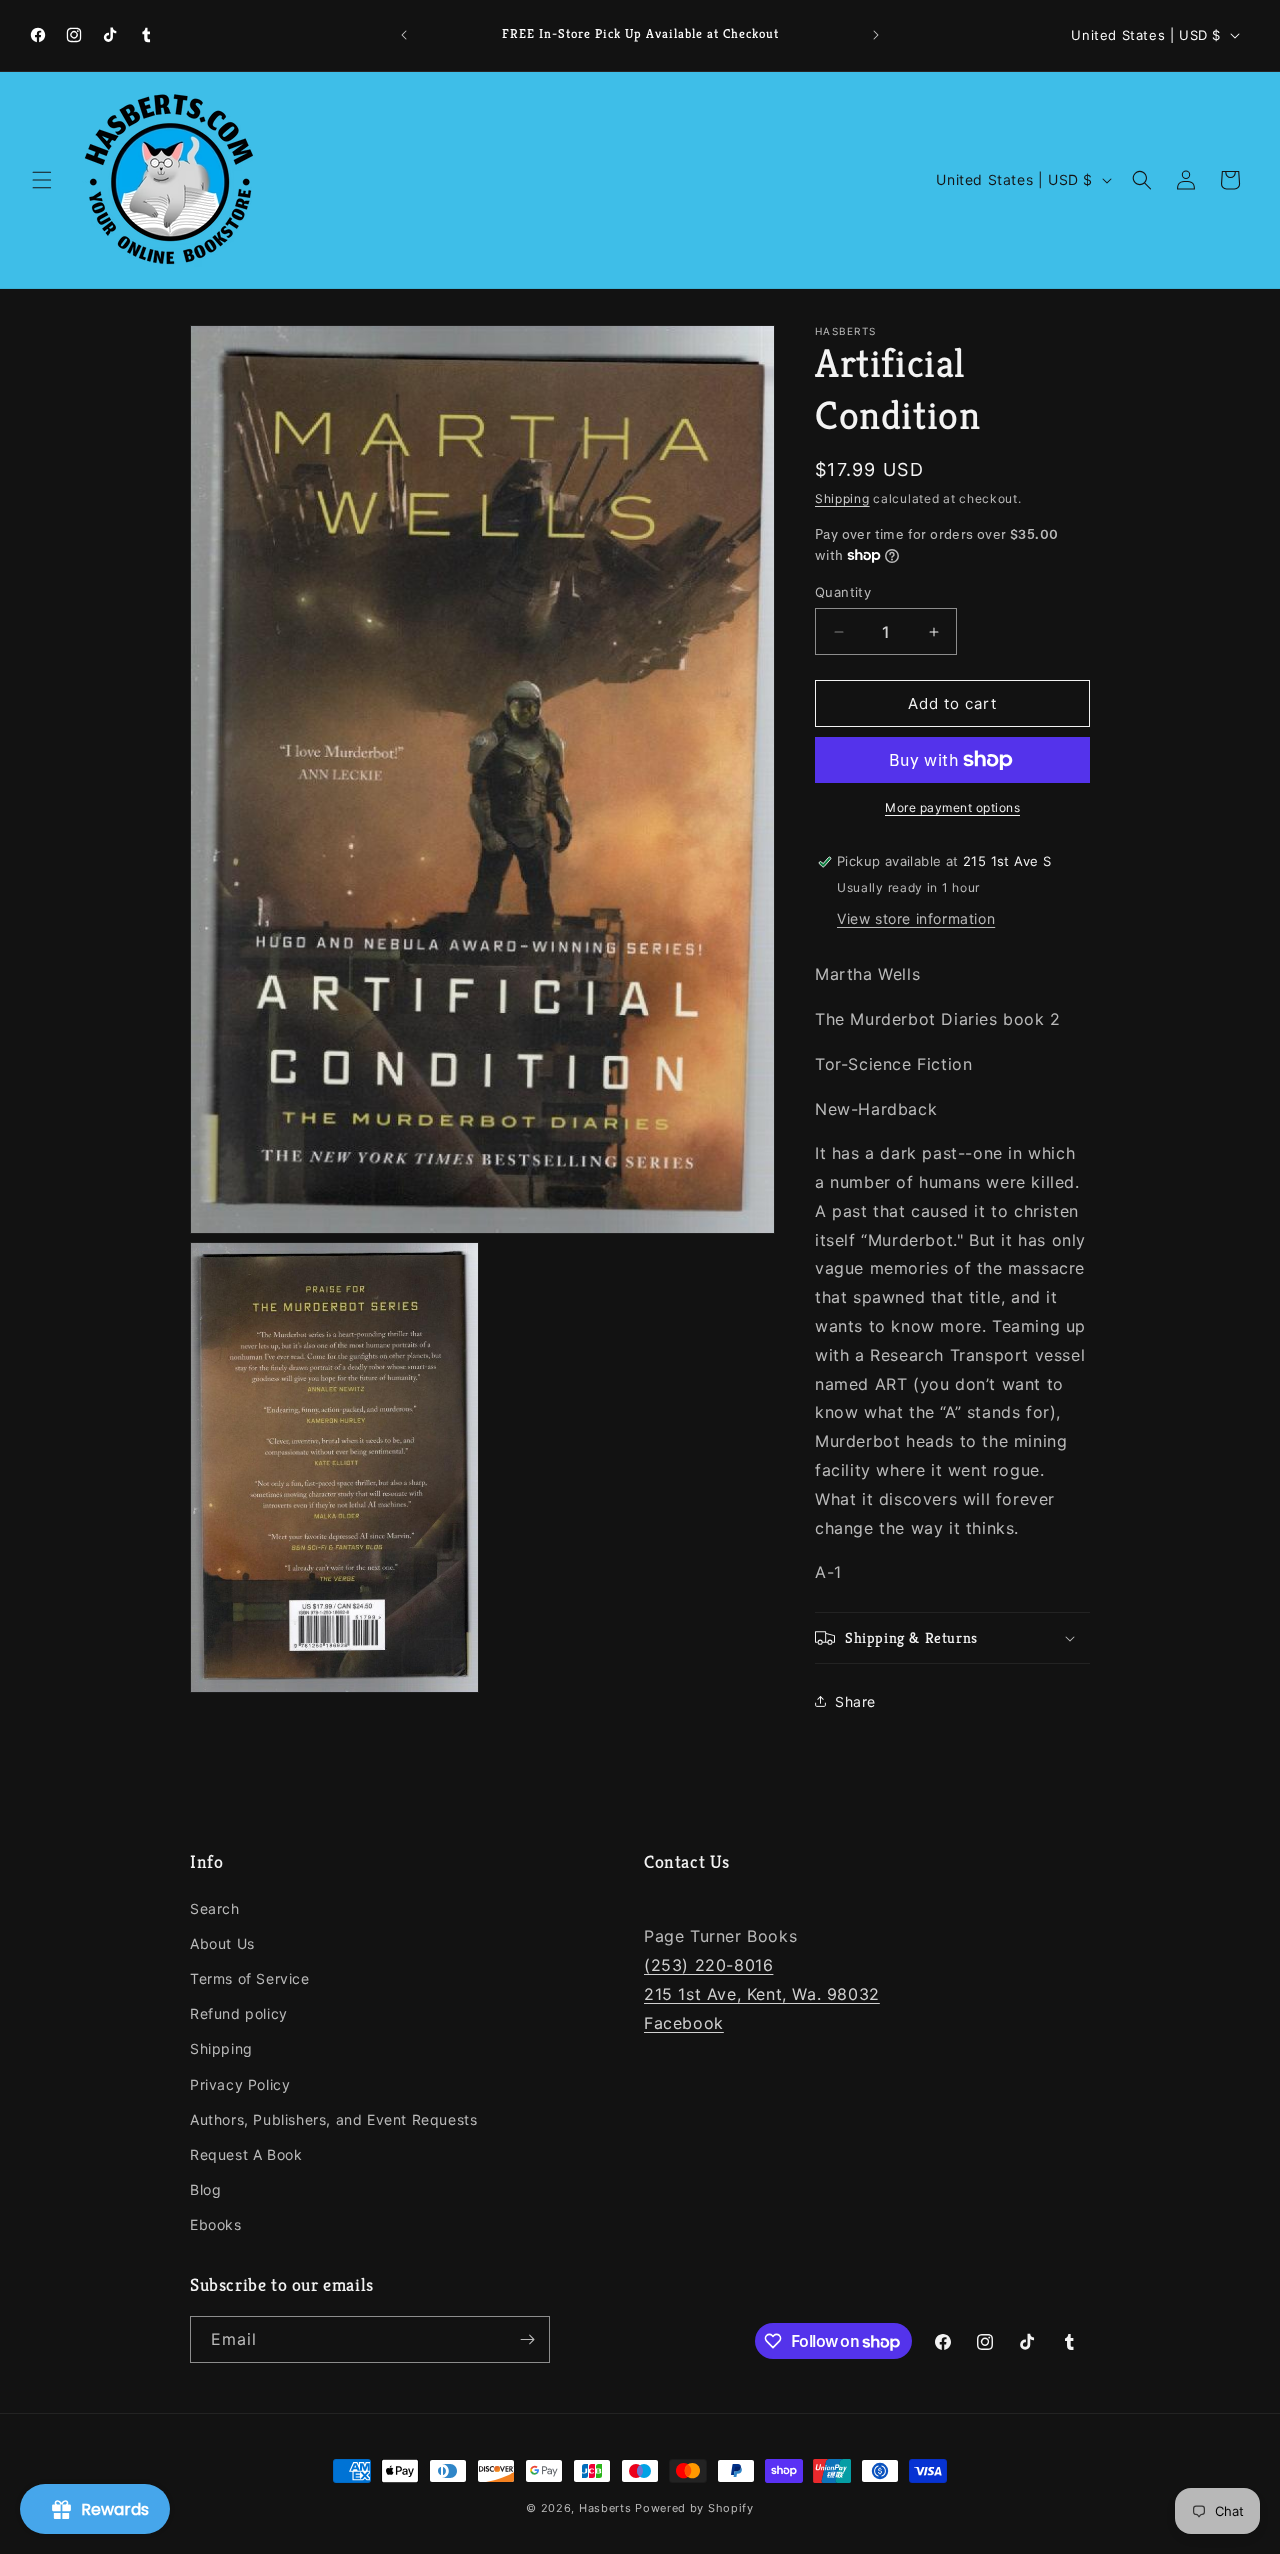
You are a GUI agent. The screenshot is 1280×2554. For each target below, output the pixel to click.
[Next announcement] (876, 35)
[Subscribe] (527, 2339)
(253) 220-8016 (708, 1965)
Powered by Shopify (694, 2508)
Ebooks (216, 2224)
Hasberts (605, 2508)
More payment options (952, 807)
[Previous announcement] (404, 35)
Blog (205, 2189)
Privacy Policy (240, 2084)
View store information (916, 918)
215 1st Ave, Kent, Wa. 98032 (762, 1994)
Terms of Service (250, 1978)
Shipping (842, 498)
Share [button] (855, 1701)
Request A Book (246, 2154)
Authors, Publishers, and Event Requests (333, 2119)
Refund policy (239, 2013)
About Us (222, 1943)
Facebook (684, 2023)
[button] (42, 180)
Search (215, 1908)
